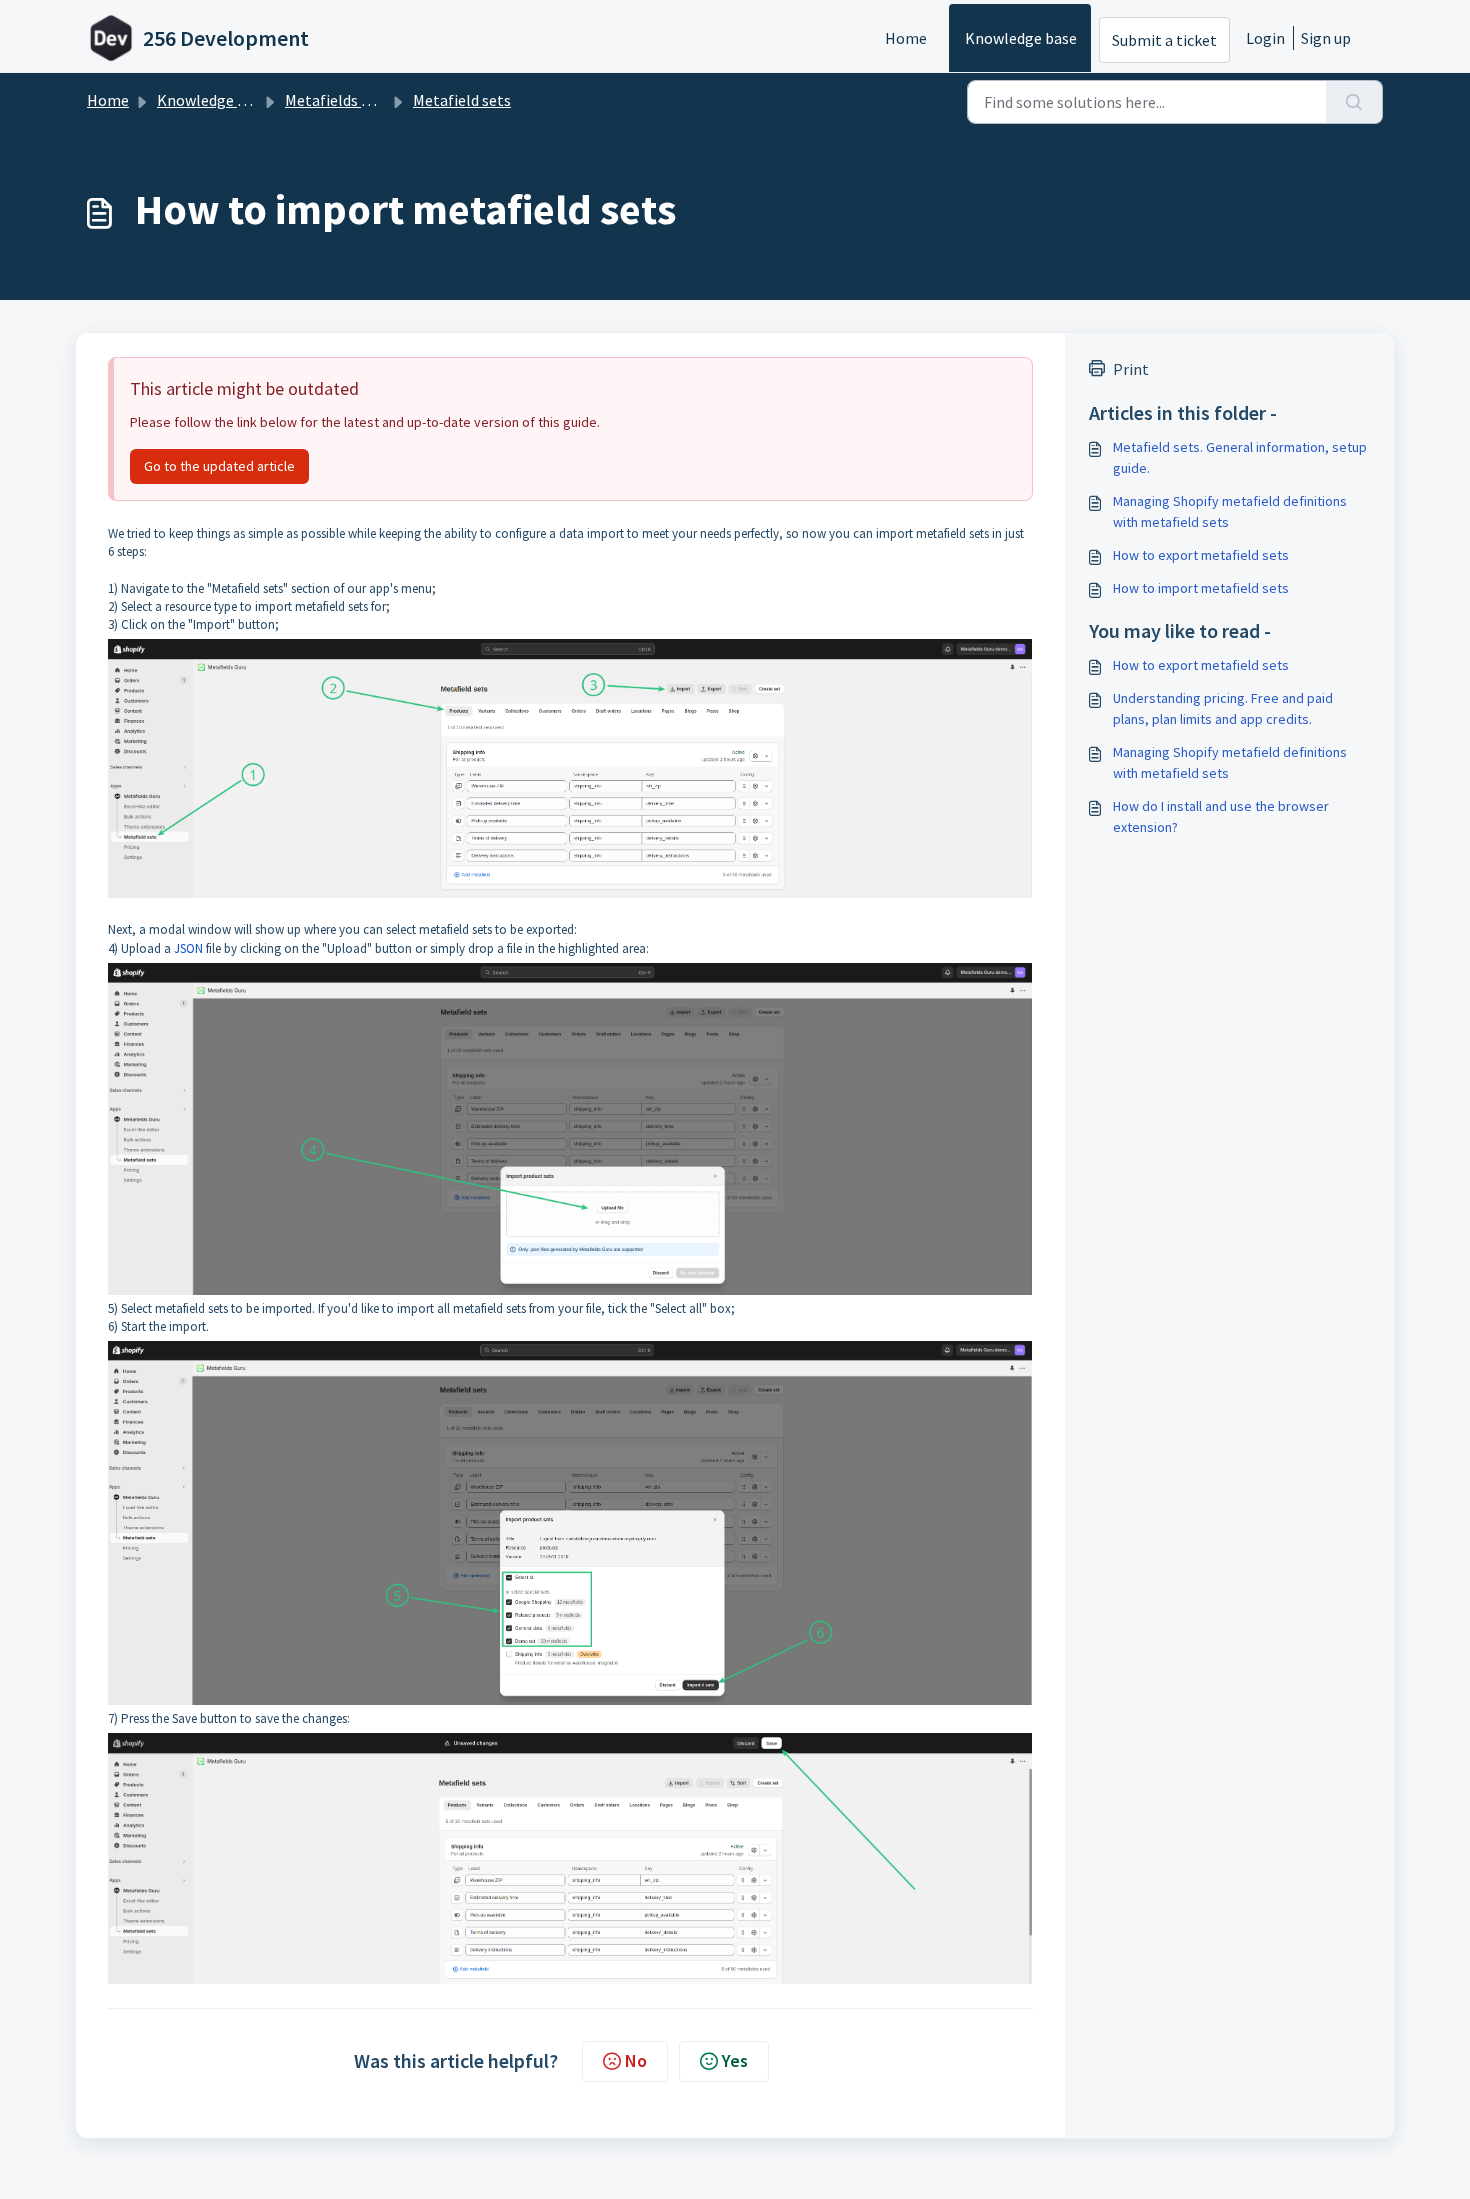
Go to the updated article (219, 466)
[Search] (1354, 102)
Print (1131, 369)
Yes (735, 2060)
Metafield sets (462, 100)
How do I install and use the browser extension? (1221, 816)
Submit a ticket (1164, 40)
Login (1265, 38)
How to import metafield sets (1201, 588)
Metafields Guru (339, 100)
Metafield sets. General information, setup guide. (1240, 457)
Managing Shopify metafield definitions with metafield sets (1230, 511)
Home (906, 38)
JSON (188, 948)
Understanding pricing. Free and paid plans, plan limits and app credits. (1223, 708)
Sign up (1326, 38)
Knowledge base (1021, 38)
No (636, 2060)
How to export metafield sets (1201, 555)
